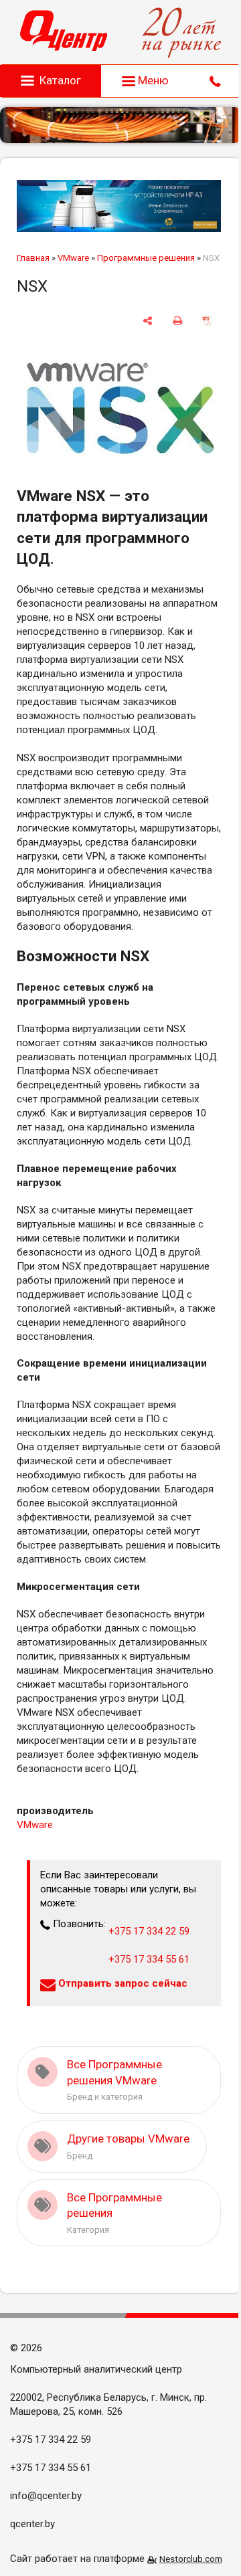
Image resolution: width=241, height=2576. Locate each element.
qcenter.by (32, 2524)
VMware (73, 258)
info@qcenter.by (46, 2496)
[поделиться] (148, 321)
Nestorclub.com (191, 2559)
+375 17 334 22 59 (149, 1931)
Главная (33, 258)
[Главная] (64, 32)
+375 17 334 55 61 (149, 1959)
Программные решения (146, 258)
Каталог (60, 80)
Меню (152, 80)
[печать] (178, 321)
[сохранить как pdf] (207, 321)
